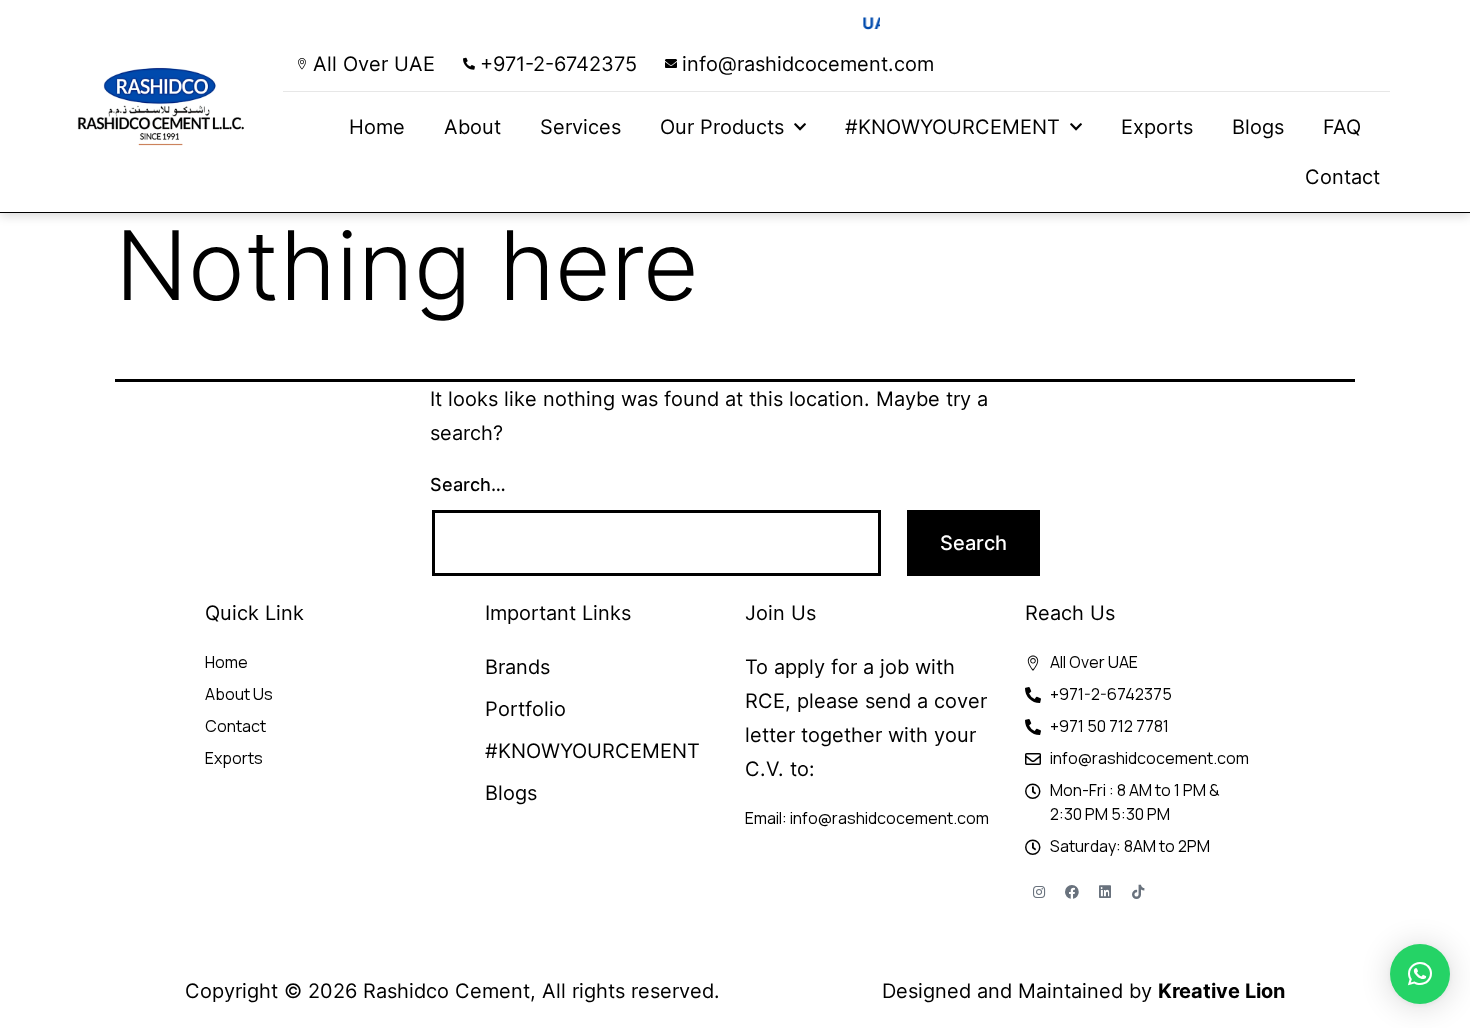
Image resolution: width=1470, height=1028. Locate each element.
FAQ (1342, 127)
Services (580, 127)
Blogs (1258, 127)
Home (377, 127)
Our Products (722, 127)
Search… (468, 484)
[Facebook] (1072, 892)
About (472, 127)
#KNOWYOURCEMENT (952, 127)
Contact (1342, 177)
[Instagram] (1039, 892)
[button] (1420, 974)
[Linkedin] (1105, 892)
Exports (1157, 127)
